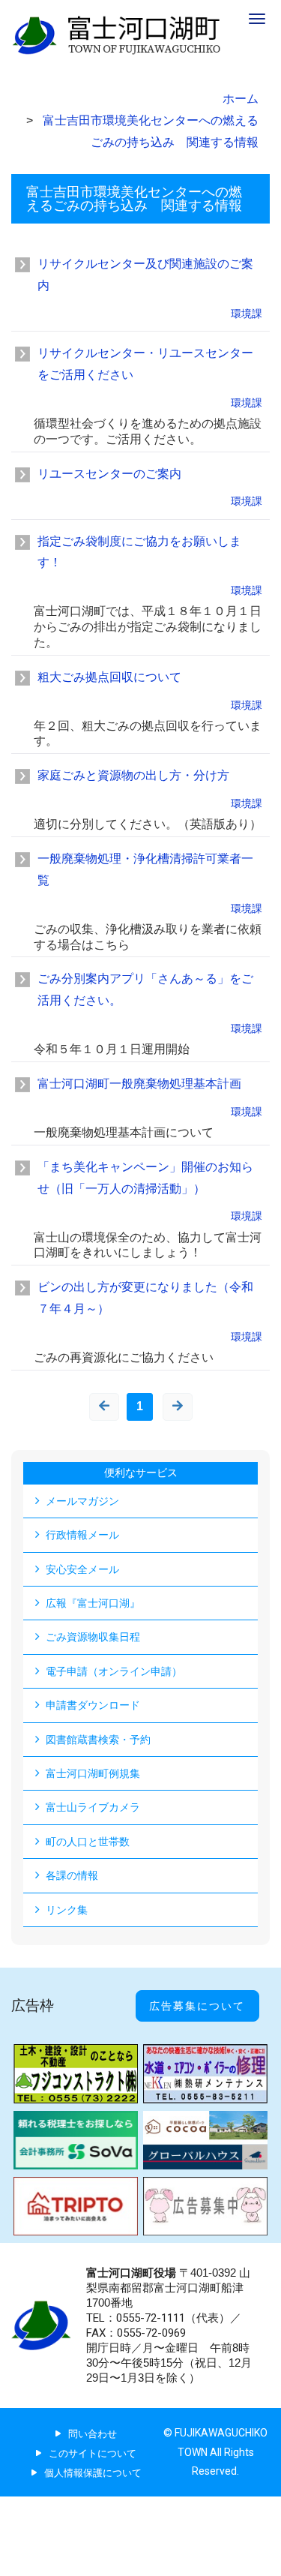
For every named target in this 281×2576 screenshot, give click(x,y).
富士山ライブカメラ (93, 1807)
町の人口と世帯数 (88, 1842)
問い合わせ (93, 2434)
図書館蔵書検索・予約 (98, 1740)
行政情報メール (82, 1535)
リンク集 (67, 1910)
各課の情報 (72, 1875)
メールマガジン (82, 1501)
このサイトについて (93, 2453)
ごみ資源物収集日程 (93, 1637)
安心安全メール (82, 1569)
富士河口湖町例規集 (93, 1773)
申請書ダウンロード (93, 1705)
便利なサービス (141, 1473)
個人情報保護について (93, 2473)
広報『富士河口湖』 (93, 1603)
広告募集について (197, 2006)
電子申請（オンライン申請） (114, 1671)
